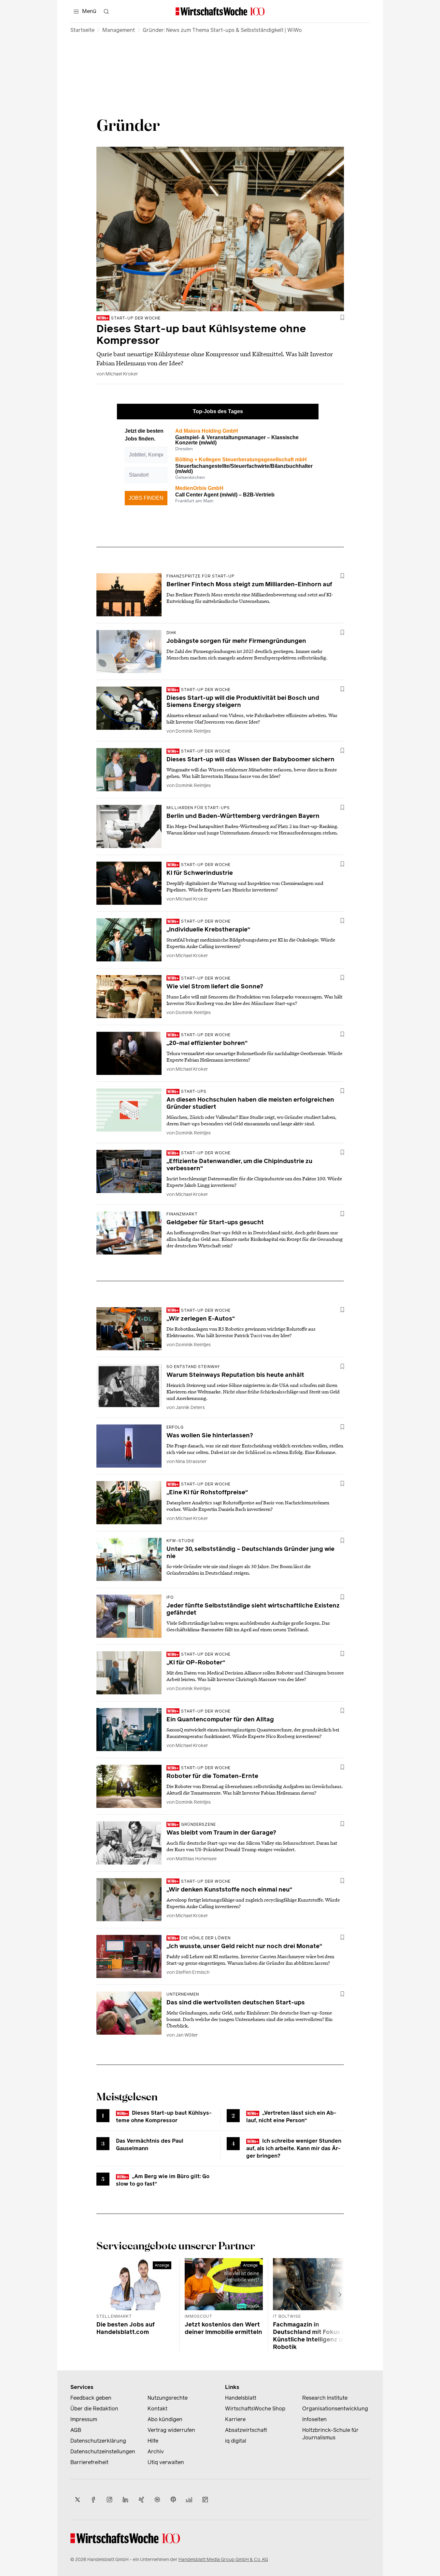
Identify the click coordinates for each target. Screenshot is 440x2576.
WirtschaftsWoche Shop (255, 2409)
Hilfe (153, 2441)
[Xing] (141, 2500)
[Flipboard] (205, 2500)
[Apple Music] (173, 2500)
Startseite (82, 30)
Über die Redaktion (94, 2409)
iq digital (236, 2441)
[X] (78, 2500)
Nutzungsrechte (168, 2398)
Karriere (235, 2419)
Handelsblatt (241, 2398)
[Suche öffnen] (106, 11)
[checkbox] (342, 318)
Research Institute (325, 2398)
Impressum (84, 2419)
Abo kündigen (165, 2419)
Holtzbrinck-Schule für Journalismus (330, 2434)
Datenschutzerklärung (98, 2441)
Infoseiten (314, 2419)
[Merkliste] (342, 318)
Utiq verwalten (166, 2462)
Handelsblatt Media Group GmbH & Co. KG (223, 2560)
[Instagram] (109, 2500)
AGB (76, 2430)
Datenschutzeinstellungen (103, 2452)
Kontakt (157, 2409)
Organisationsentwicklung (335, 2409)
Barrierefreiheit (89, 2462)
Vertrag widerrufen (171, 2430)
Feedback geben (91, 2398)
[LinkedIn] (125, 2500)
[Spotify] (157, 2500)
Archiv (156, 2452)
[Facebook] (93, 2500)
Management (119, 30)
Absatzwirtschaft (246, 2430)
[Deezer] (189, 2500)
